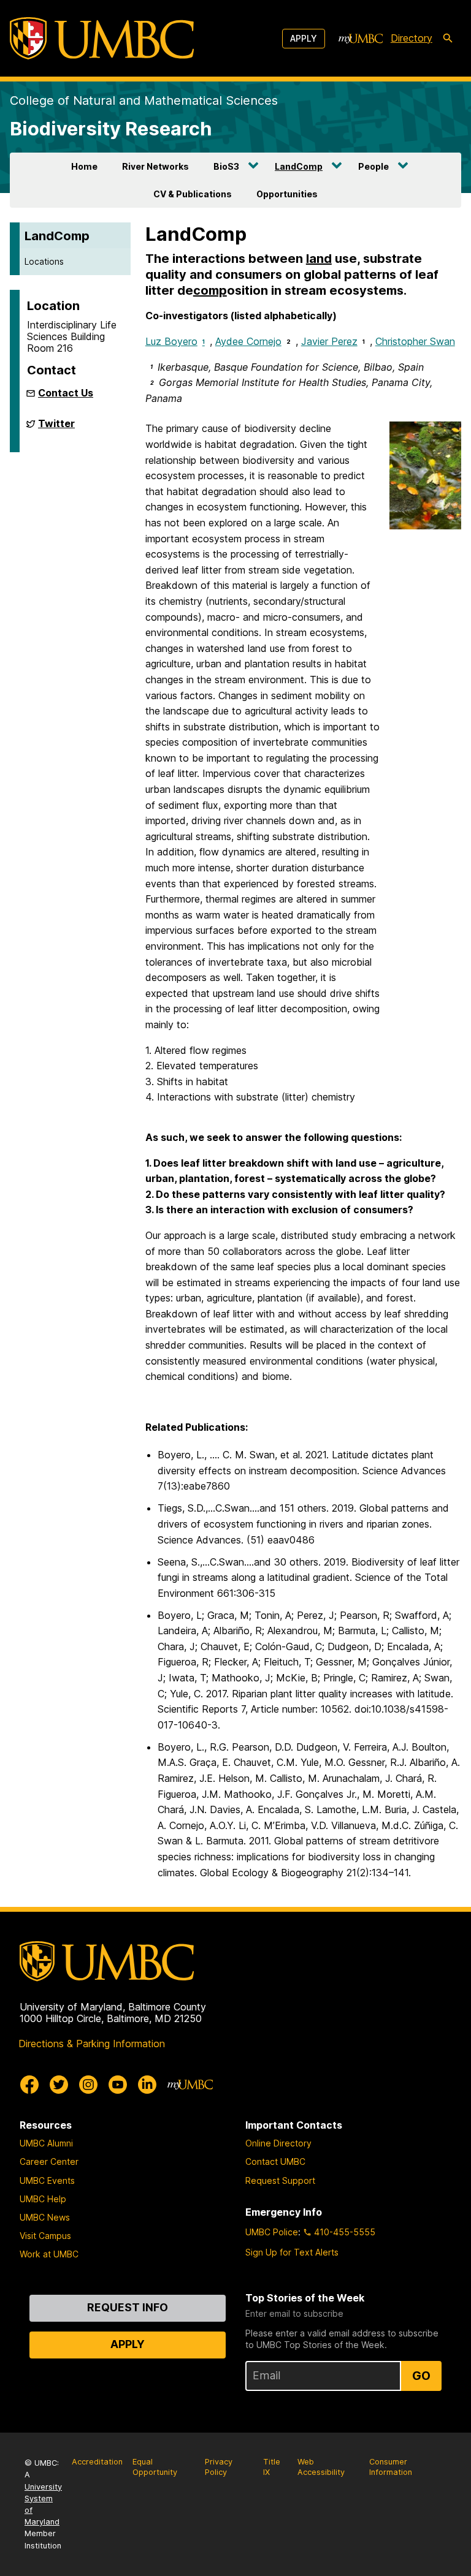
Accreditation (97, 2462)
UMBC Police (272, 2232)
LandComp (299, 166)
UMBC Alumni (46, 2143)
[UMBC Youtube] (118, 2085)
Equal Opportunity (155, 2467)
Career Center (49, 2161)
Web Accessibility (321, 2467)
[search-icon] (448, 39)
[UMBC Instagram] (88, 2085)
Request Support (280, 2180)
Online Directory (278, 2143)
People (373, 166)
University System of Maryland (43, 2505)
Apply (304, 38)
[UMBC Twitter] (59, 2085)
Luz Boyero (175, 341)
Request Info (128, 2307)
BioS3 (226, 166)
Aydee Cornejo (248, 341)
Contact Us (66, 393)
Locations (44, 261)
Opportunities (287, 194)
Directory (412, 38)
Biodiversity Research (111, 128)
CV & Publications (193, 194)
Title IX (272, 2467)
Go (421, 2376)
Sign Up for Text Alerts (292, 2252)
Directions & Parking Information (92, 2044)
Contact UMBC (275, 2161)
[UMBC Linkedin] (147, 2085)
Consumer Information (391, 2467)
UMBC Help (43, 2199)
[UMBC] (102, 38)
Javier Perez (329, 341)
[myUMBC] (361, 39)
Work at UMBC (49, 2254)
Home (84, 166)
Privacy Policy (219, 2467)
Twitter (56, 428)
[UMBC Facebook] (29, 2085)
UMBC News (45, 2217)
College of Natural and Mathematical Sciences (144, 100)
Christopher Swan (415, 341)
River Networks (155, 166)
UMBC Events (47, 2180)
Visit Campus (45, 2236)
